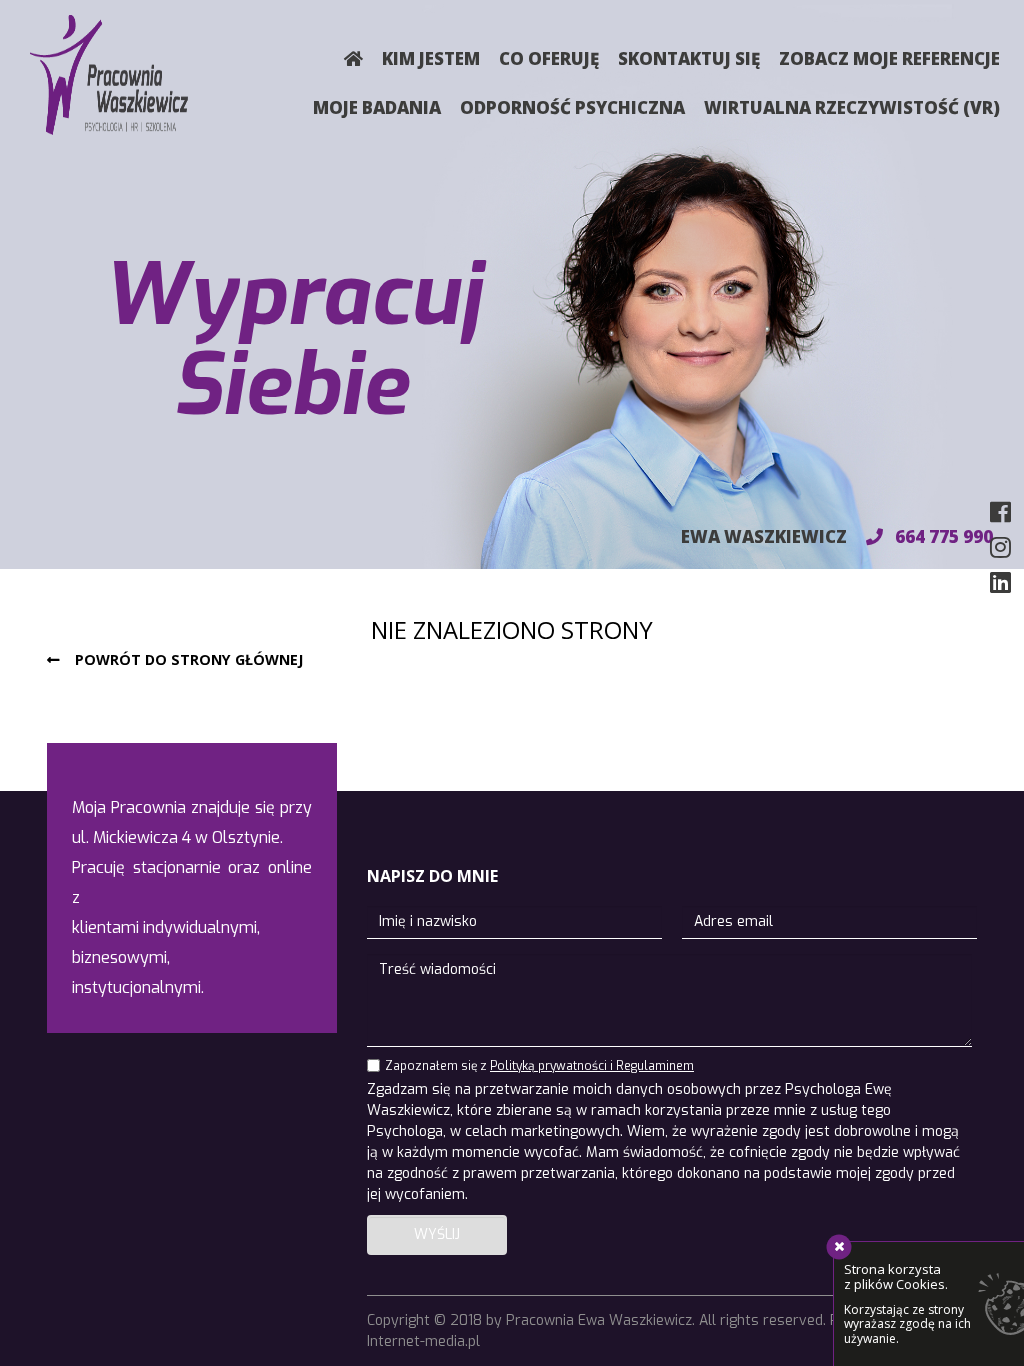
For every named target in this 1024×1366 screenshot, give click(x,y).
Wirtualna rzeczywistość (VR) (852, 107)
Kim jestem (431, 58)
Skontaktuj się (689, 58)
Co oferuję (549, 58)
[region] (512, 284)
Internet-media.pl (423, 1341)
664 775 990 (942, 536)
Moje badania (377, 107)
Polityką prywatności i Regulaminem (592, 1066)
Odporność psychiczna (572, 107)
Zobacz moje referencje (889, 58)
